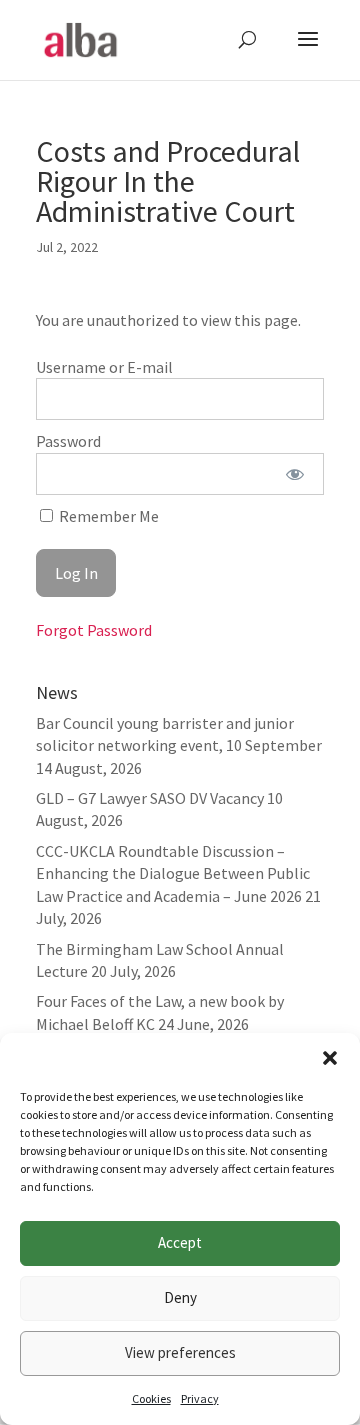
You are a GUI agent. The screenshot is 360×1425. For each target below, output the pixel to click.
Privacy (200, 1398)
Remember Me (107, 516)
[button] (330, 1058)
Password (68, 441)
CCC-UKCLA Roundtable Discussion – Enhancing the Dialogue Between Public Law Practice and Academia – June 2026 (173, 873)
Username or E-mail (104, 367)
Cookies (151, 1398)
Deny (180, 1297)
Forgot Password (94, 630)
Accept (180, 1242)
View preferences (180, 1352)
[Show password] (295, 474)
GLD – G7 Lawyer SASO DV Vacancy (150, 798)
